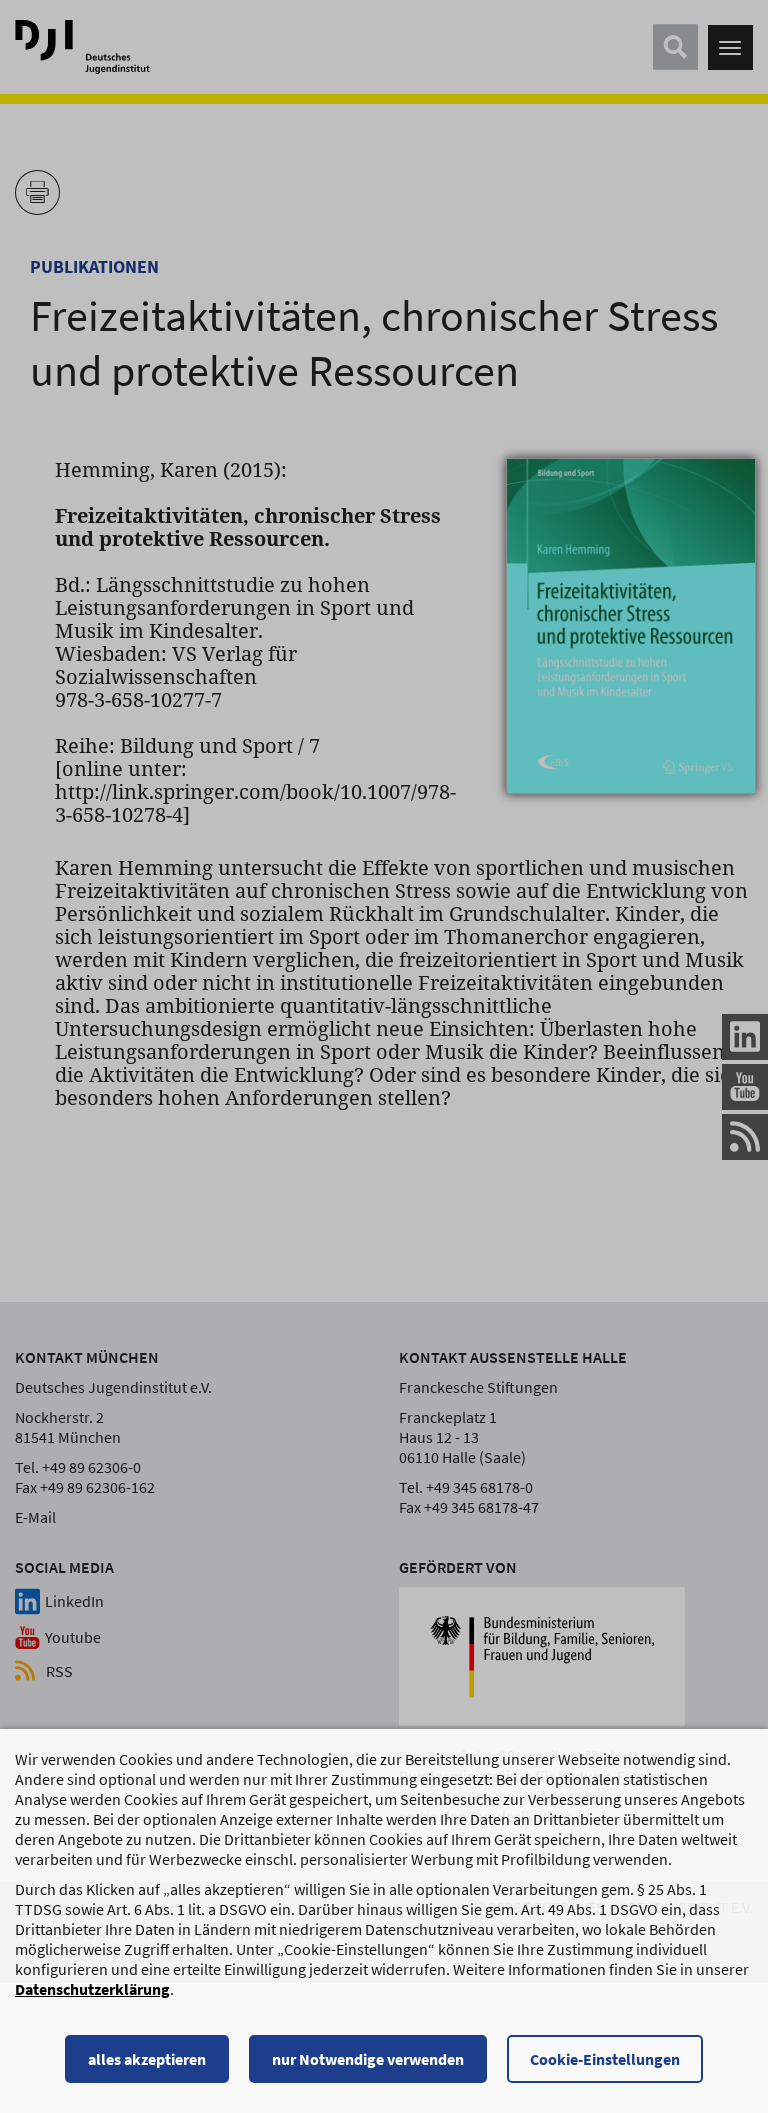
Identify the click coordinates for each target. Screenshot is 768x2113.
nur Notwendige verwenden (368, 2059)
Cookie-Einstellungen (605, 2059)
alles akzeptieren (147, 2059)
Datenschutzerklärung (92, 1989)
